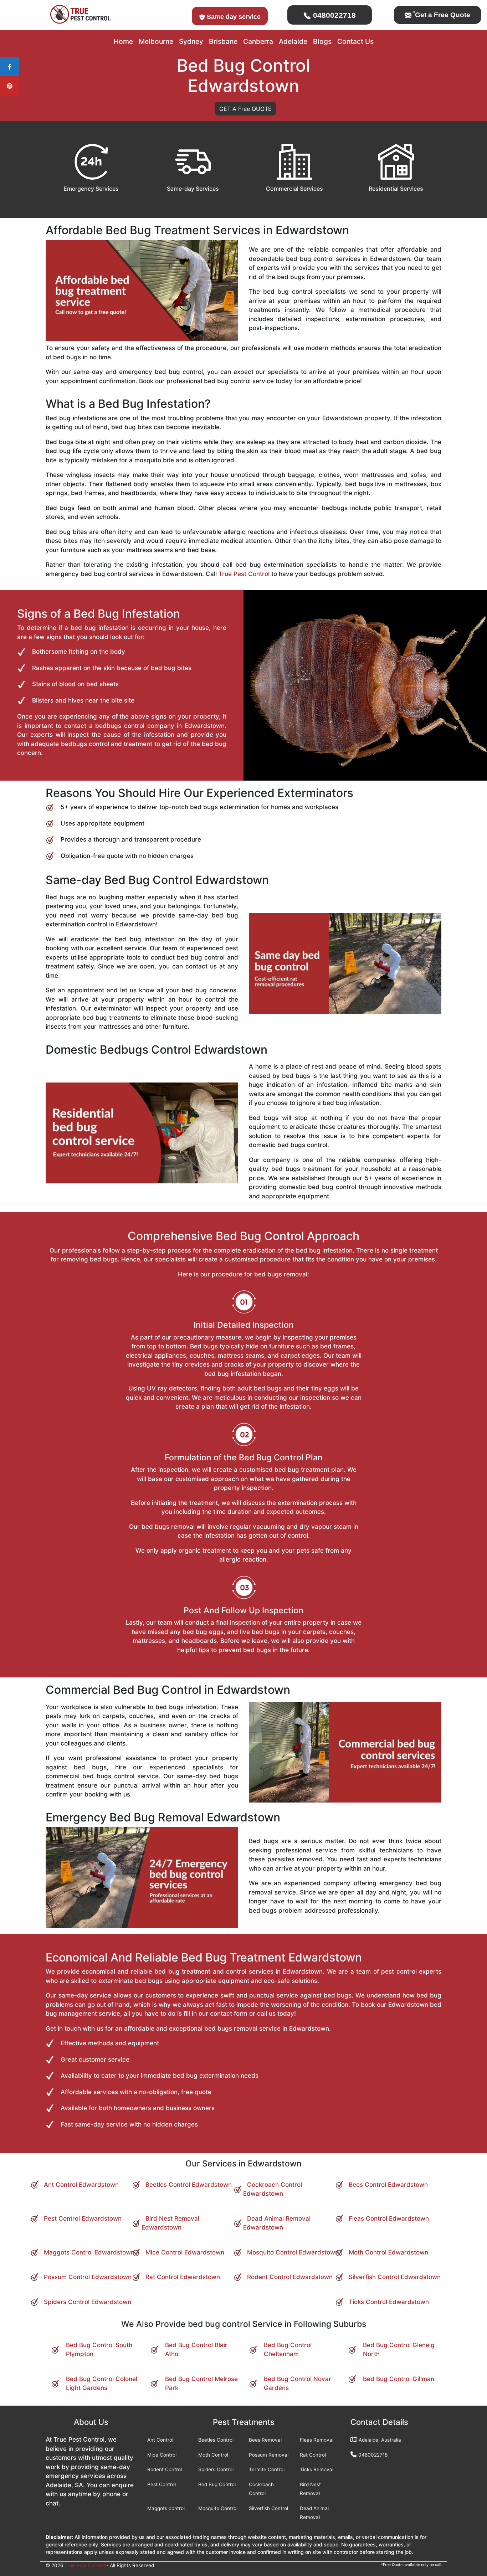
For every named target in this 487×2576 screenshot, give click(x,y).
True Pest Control (244, 574)
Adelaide (293, 41)
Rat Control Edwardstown (183, 2277)
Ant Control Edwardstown (81, 2185)
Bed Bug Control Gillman (399, 2379)
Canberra (258, 41)
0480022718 (333, 15)
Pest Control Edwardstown (83, 2218)
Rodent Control (165, 2469)
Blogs (322, 41)
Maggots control (166, 2508)
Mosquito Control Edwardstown (293, 2252)
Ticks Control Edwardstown (389, 2302)
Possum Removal (269, 2455)
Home (123, 41)
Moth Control (213, 2455)
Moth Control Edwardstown (388, 2252)
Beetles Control (216, 2440)
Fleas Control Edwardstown (389, 2218)
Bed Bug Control (217, 2484)
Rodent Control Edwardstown (290, 2277)
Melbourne (156, 41)
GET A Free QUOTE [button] (245, 109)
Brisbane (223, 41)
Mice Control (162, 2455)
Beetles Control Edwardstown (189, 2185)
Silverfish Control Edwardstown (395, 2277)
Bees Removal (265, 2440)
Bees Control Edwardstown (388, 2185)
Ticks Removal (317, 2469)
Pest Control (162, 2484)
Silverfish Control (268, 2508)
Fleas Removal (317, 2440)
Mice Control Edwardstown (185, 2252)
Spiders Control (216, 2469)
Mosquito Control (218, 2508)
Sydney (191, 41)
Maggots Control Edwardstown (89, 2252)
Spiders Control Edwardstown (88, 2302)
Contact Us (355, 41)
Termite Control (267, 2469)
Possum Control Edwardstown (88, 2277)
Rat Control (313, 2455)
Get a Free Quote (442, 15)
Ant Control (160, 2440)
